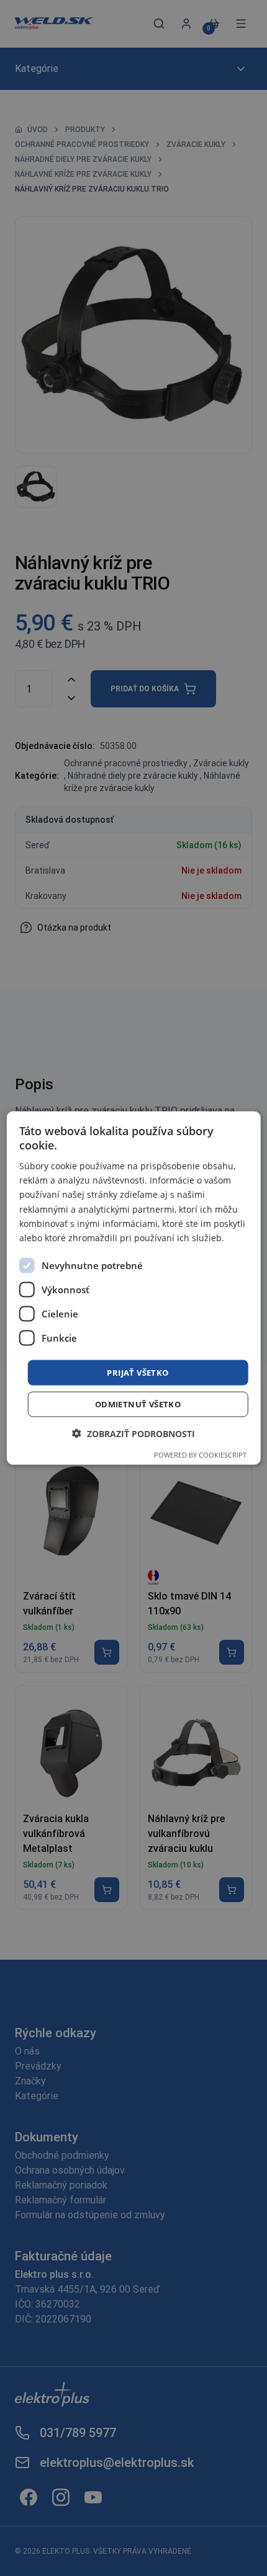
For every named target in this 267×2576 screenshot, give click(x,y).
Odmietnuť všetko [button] (138, 1404)
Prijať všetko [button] (138, 1372)
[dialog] (134, 1288)
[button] (133, 1434)
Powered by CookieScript (200, 1455)
